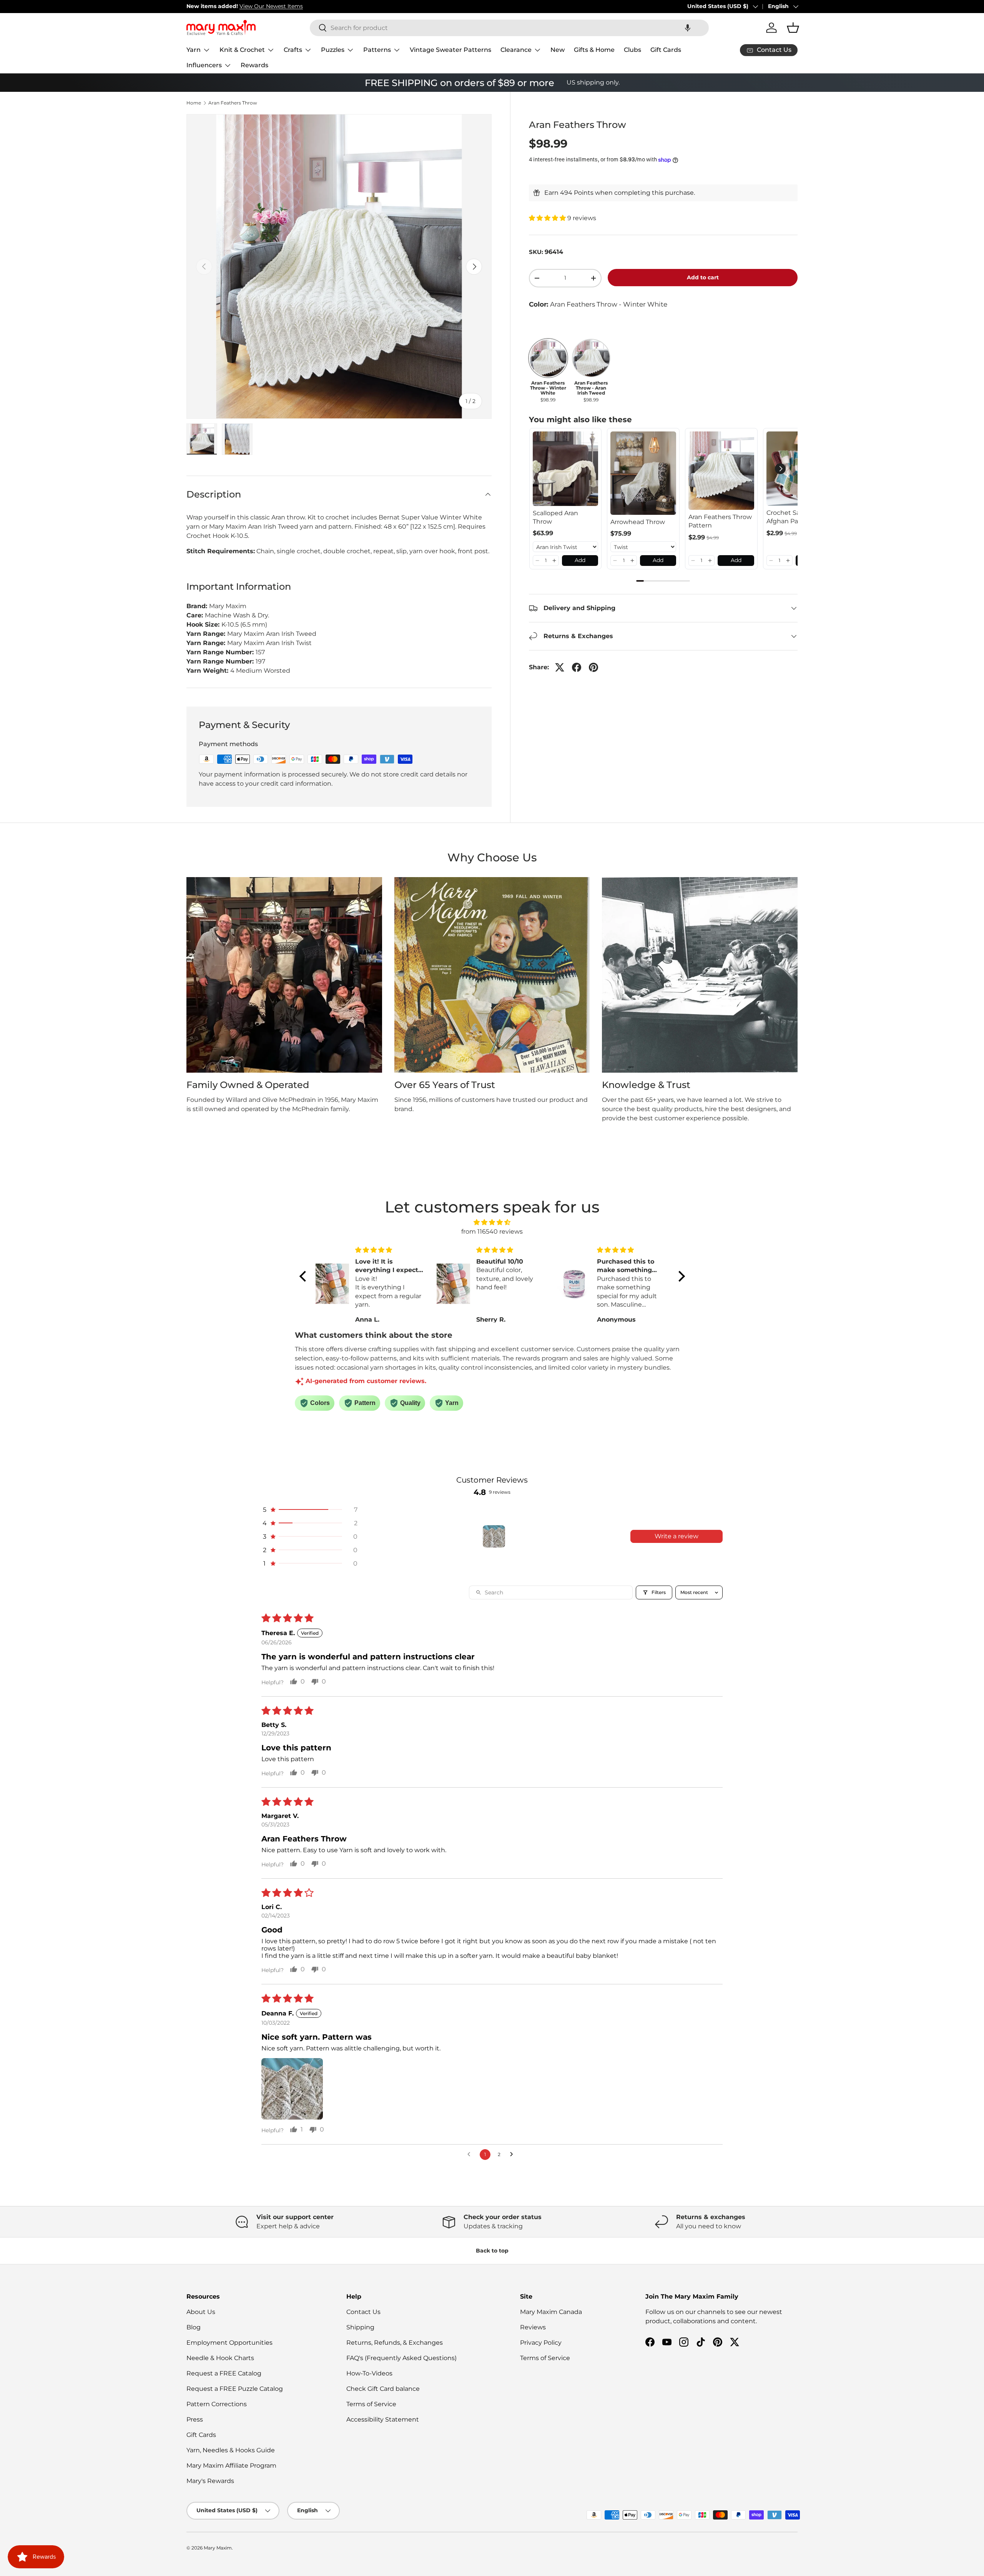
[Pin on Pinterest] (593, 667)
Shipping (360, 2327)
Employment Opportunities (229, 2343)
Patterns (377, 50)
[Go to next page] (514, 2155)
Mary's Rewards (210, 2481)
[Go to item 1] (494, 1536)
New (558, 50)
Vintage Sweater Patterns (450, 50)
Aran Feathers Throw (233, 103)
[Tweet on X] (560, 667)
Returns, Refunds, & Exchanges (395, 2343)
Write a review (676, 1536)
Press (195, 2419)
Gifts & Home (594, 50)
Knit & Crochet (242, 50)
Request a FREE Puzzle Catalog (235, 2389)
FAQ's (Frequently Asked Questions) (401, 2358)
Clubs (632, 50)
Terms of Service (371, 2404)
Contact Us (363, 2312)
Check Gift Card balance (383, 2389)
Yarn (194, 50)
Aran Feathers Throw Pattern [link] (720, 521)
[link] (566, 469)
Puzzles (333, 50)
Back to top (492, 2251)
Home (194, 103)
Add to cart (703, 277)
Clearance (516, 50)
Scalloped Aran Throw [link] (555, 517)
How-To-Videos (369, 2373)
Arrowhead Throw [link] (638, 522)
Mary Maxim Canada (551, 2312)
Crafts (293, 50)
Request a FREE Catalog (224, 2373)
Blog (194, 2327)
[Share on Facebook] (577, 667)
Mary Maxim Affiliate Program (231, 2466)
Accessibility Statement (383, 2419)
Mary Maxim (218, 2548)
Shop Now (296, 6)
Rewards (254, 65)
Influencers (204, 65)
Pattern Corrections (217, 2404)
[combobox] (509, 28)
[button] (688, 28)
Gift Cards (666, 50)
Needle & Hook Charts (220, 2358)
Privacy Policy (541, 2343)
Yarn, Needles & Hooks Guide (231, 2450)
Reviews (533, 2327)
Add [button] (580, 560)
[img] (492, 1222)
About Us (201, 2312)
